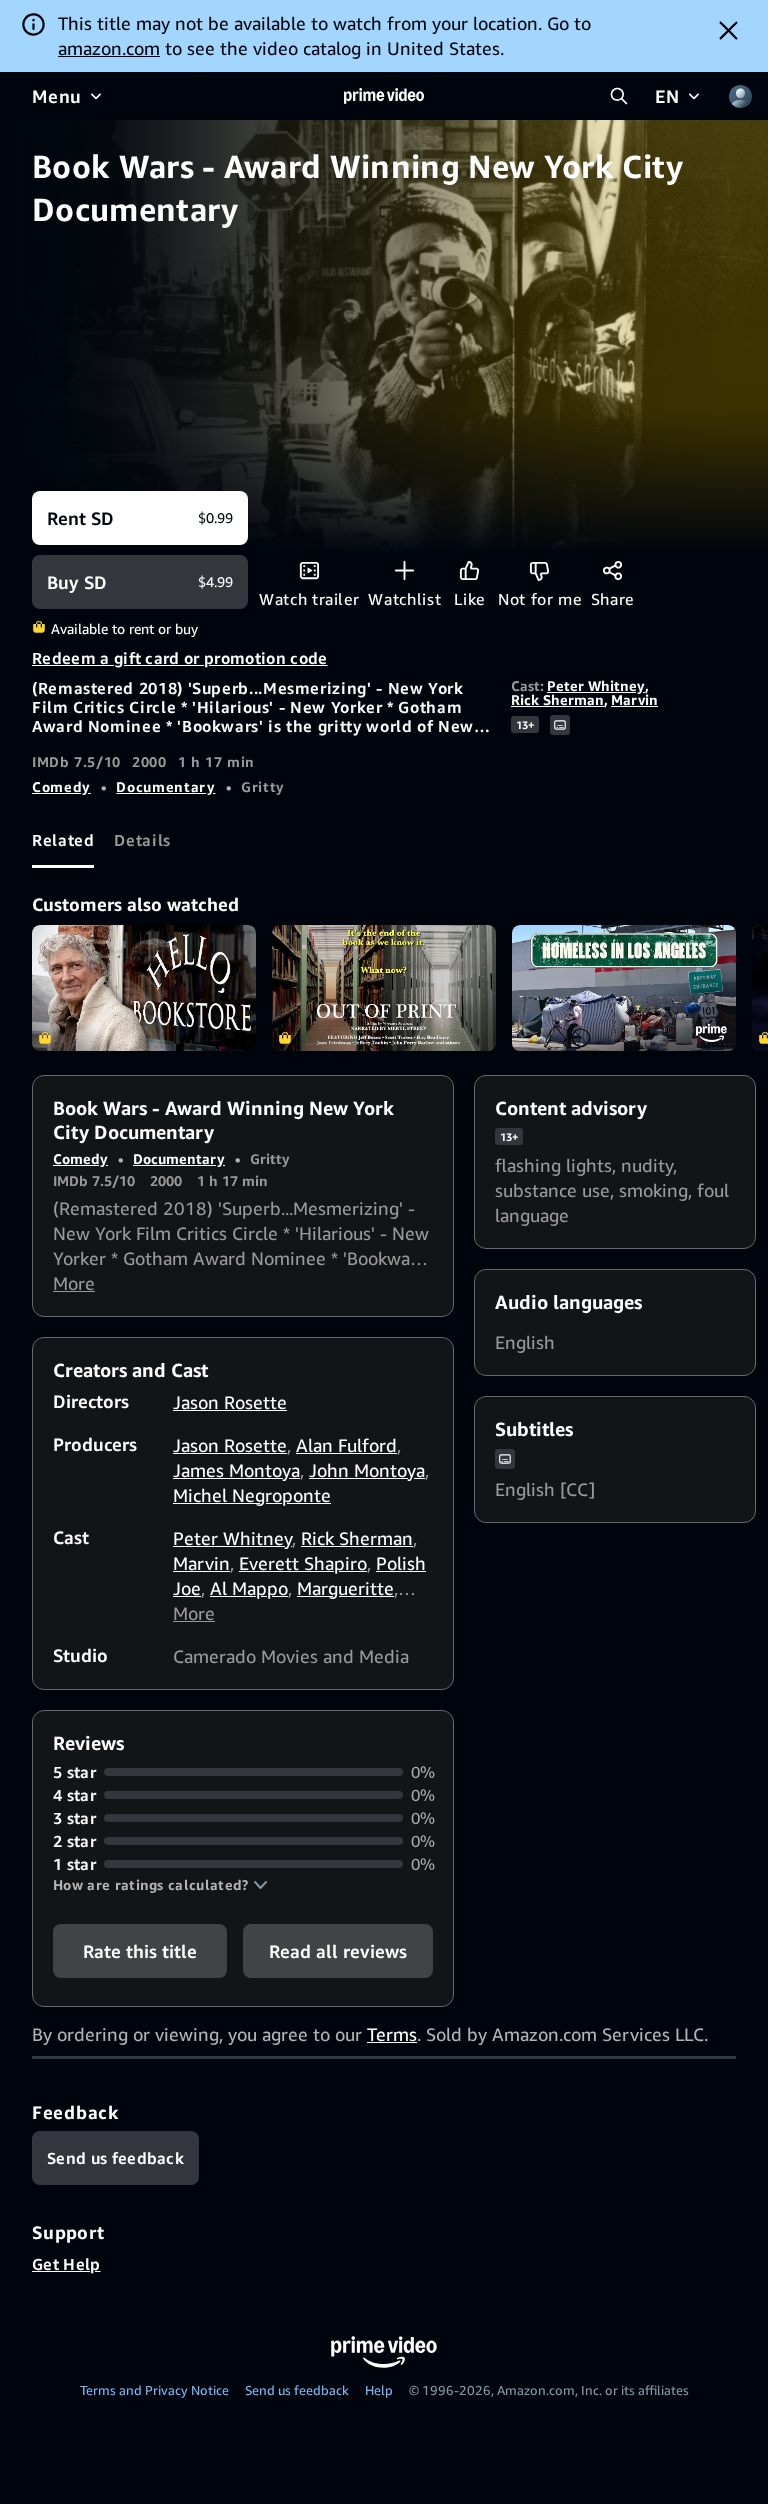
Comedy (61, 786)
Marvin (634, 699)
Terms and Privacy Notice (154, 2390)
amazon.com (109, 48)
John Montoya (367, 1470)
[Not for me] (539, 570)
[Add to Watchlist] (404, 570)
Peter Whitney (596, 685)
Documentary (165, 786)
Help (379, 2390)
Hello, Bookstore (144, 988)
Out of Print (384, 988)
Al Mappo (249, 1588)
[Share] (612, 570)
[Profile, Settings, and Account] (740, 96)
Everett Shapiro (303, 1563)
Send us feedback (297, 2390)
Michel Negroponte (252, 1495)
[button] (160, 1885)
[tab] (63, 841)
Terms (392, 2034)
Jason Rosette (230, 1402)
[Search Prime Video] (619, 96)
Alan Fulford (346, 1445)
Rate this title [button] (140, 1951)
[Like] (469, 570)
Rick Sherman (557, 699)
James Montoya (236, 1470)
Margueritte (345, 1588)
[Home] (384, 96)
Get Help (66, 2264)
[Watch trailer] (309, 570)
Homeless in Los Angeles (624, 988)
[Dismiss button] (728, 30)
